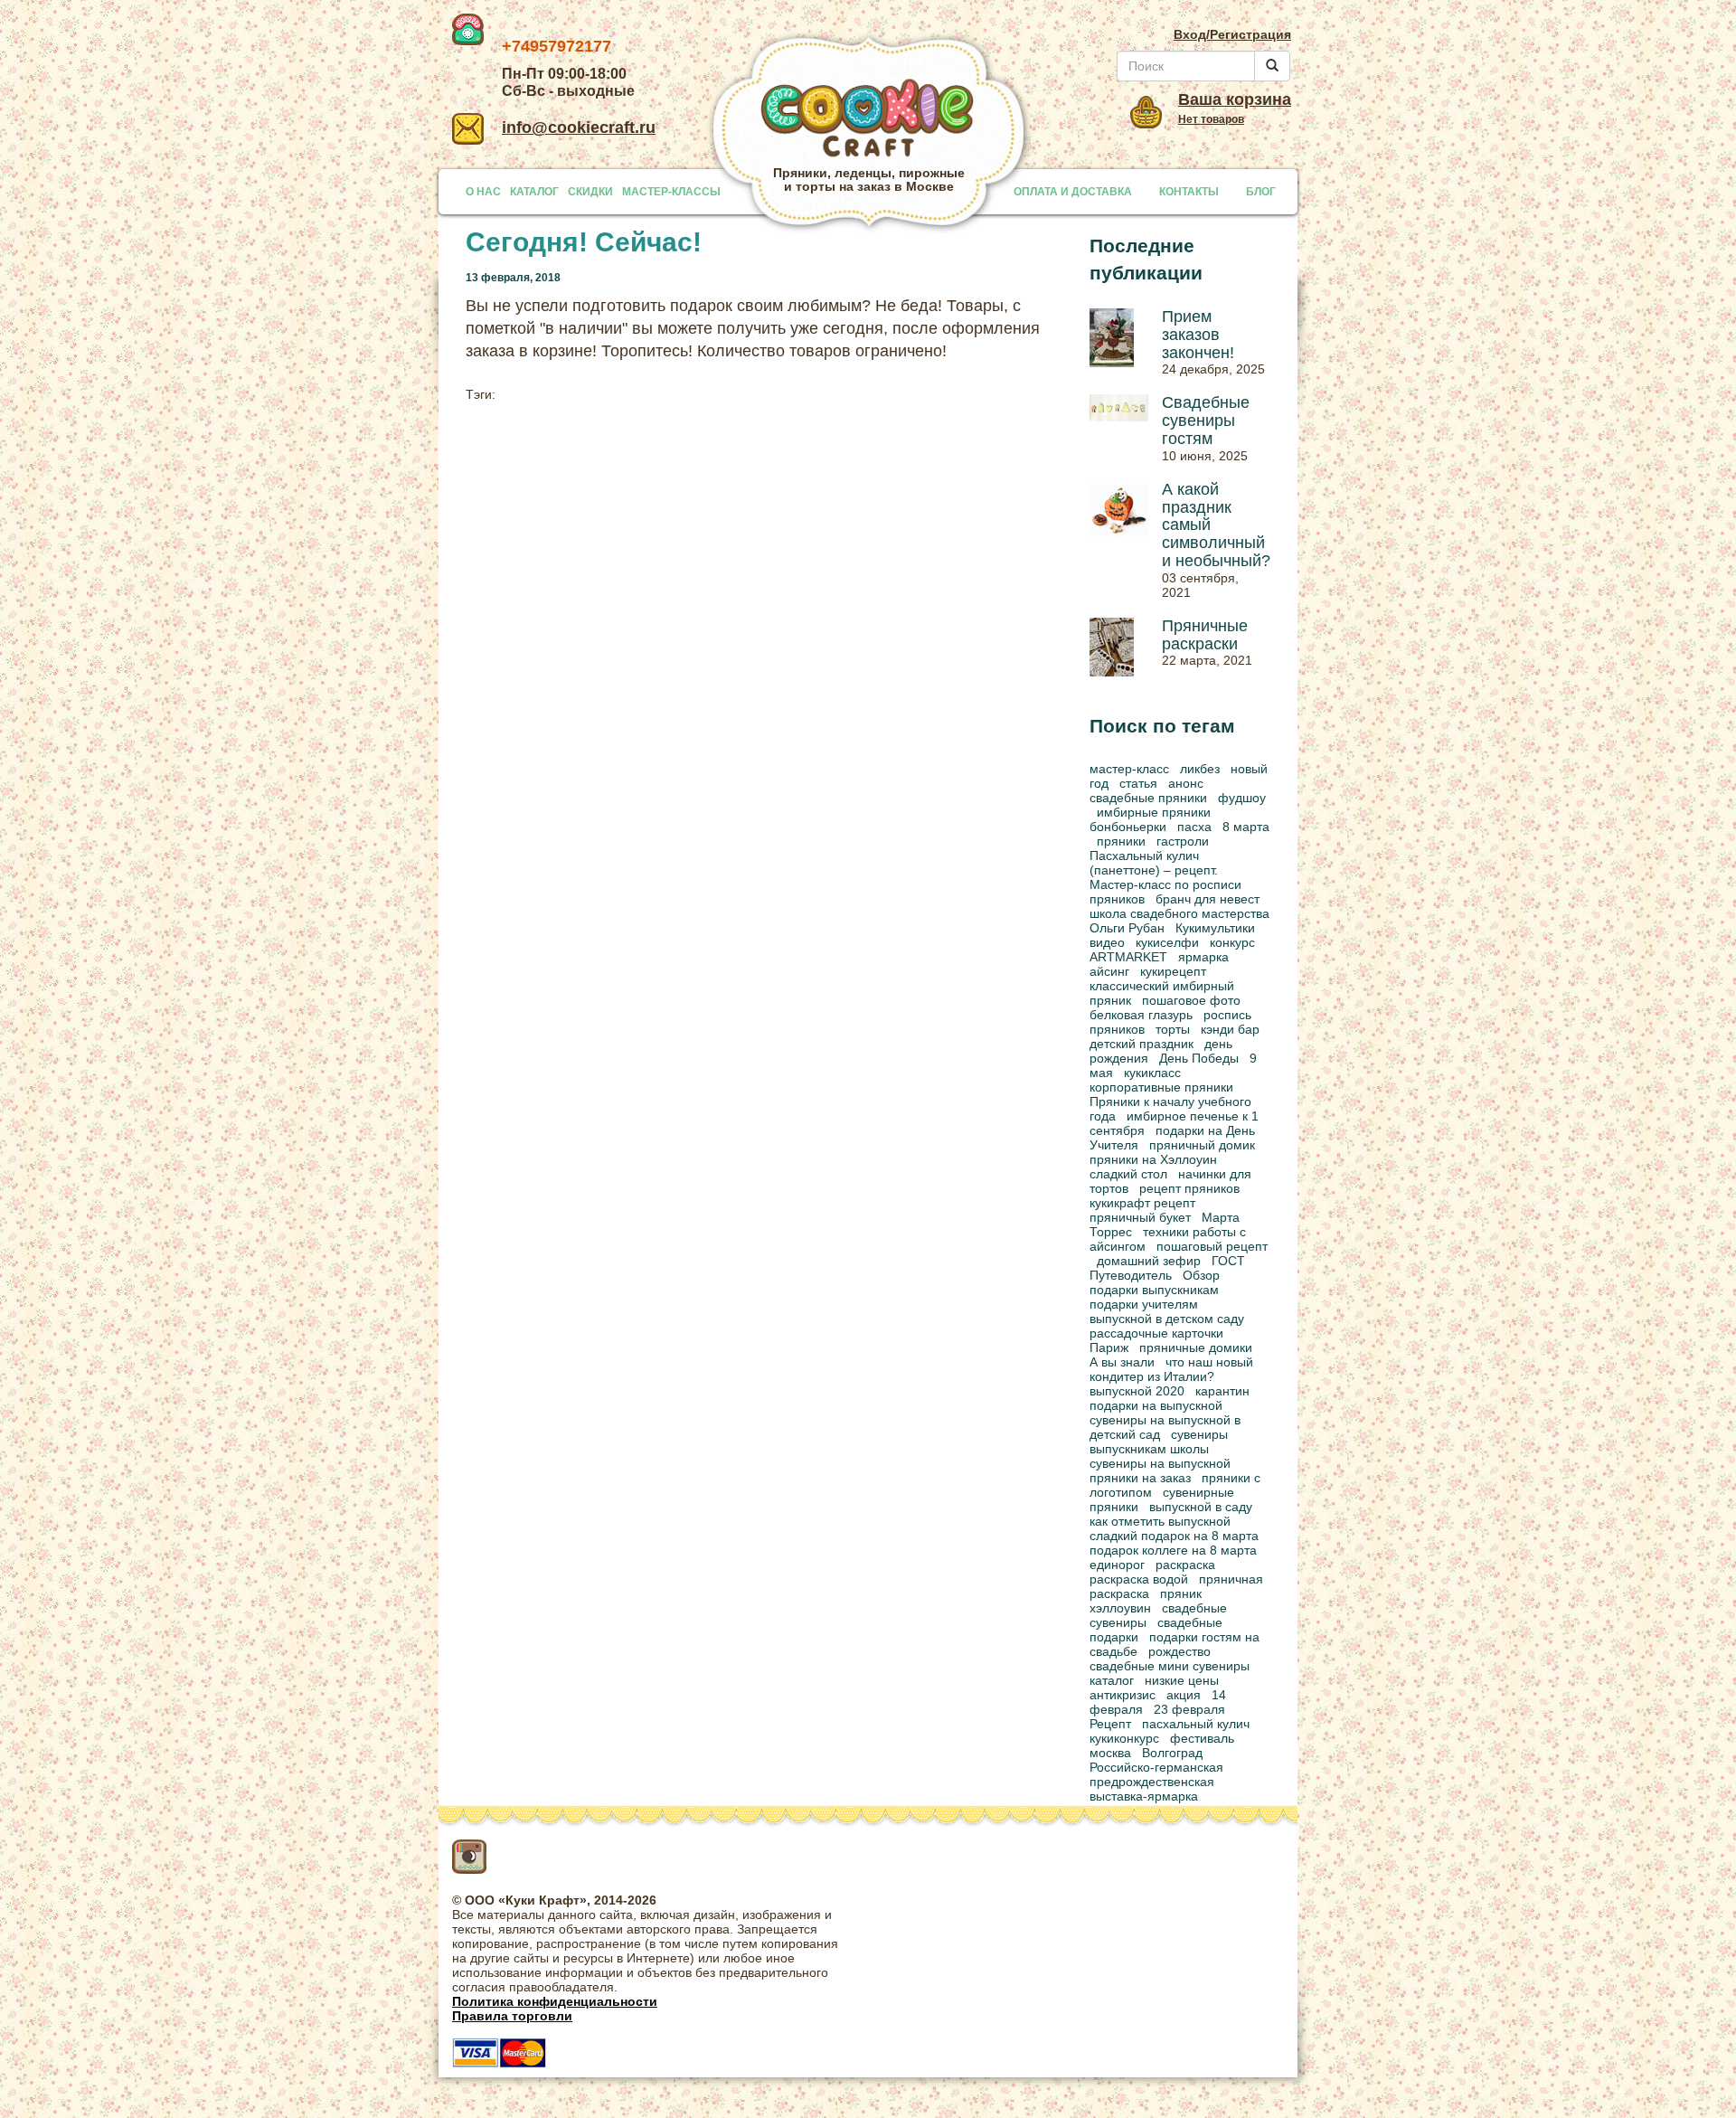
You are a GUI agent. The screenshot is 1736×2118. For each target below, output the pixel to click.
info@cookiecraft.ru (579, 128)
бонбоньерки (1128, 827)
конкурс (1232, 942)
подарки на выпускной (1156, 1405)
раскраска (1185, 1565)
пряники (1121, 841)
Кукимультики (1215, 928)
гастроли (1183, 841)
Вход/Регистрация (1232, 34)
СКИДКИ (590, 192)
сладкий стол (1128, 1174)
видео (1107, 942)
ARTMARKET (1128, 957)
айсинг (1109, 971)
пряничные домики (1196, 1347)
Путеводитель (1131, 1275)
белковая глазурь (1141, 1015)
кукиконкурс (1124, 1738)
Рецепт (1110, 1724)
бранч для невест (1208, 899)
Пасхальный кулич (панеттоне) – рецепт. (1154, 863)
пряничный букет (1140, 1217)
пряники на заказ (1140, 1478)
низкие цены (1182, 1680)
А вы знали (1122, 1362)
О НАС (483, 192)
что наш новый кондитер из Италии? (1171, 1369)
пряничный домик (1202, 1145)
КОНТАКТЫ (1189, 192)
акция (1184, 1695)
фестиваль (1202, 1738)
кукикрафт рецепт (1142, 1203)
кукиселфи (1167, 942)
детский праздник (1142, 1044)
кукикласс (1152, 1073)
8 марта (1246, 827)
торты (1173, 1029)
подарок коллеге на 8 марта (1173, 1550)
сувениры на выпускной (1160, 1463)
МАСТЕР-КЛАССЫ (671, 192)
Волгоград (1172, 1753)
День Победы (1199, 1058)
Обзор (1201, 1275)
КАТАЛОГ (534, 192)
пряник (1181, 1593)
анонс (1186, 783)
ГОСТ (1228, 1261)
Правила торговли (512, 2016)
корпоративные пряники (1161, 1087)
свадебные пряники (1148, 798)
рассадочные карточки (1156, 1333)
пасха (1194, 827)
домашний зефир (1149, 1261)
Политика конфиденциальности (555, 2001)
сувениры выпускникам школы (1159, 1442)
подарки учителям (1144, 1304)
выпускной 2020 (1137, 1391)
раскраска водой (1139, 1579)
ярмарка (1203, 957)
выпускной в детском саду (1167, 1319)
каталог (1112, 1680)
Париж (1109, 1347)
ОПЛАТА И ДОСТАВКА (1073, 192)
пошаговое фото (1191, 1000)
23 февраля (1189, 1709)
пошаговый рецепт (1212, 1246)
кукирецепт (1173, 971)
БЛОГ (1261, 192)
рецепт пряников (1189, 1188)
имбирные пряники (1154, 812)
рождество (1179, 1651)
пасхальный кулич (1196, 1724)
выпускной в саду (1201, 1507)
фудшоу (1242, 798)
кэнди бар (1230, 1029)
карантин (1222, 1391)
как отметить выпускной (1160, 1521)
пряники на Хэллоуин (1153, 1159)
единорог (1117, 1565)
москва (1110, 1753)
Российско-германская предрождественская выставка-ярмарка (1156, 1782)
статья (1138, 783)
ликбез (1200, 769)
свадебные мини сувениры (1170, 1666)
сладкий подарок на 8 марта (1174, 1536)
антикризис (1123, 1695)
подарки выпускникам (1154, 1290)
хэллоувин (1120, 1608)
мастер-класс (1129, 769)
